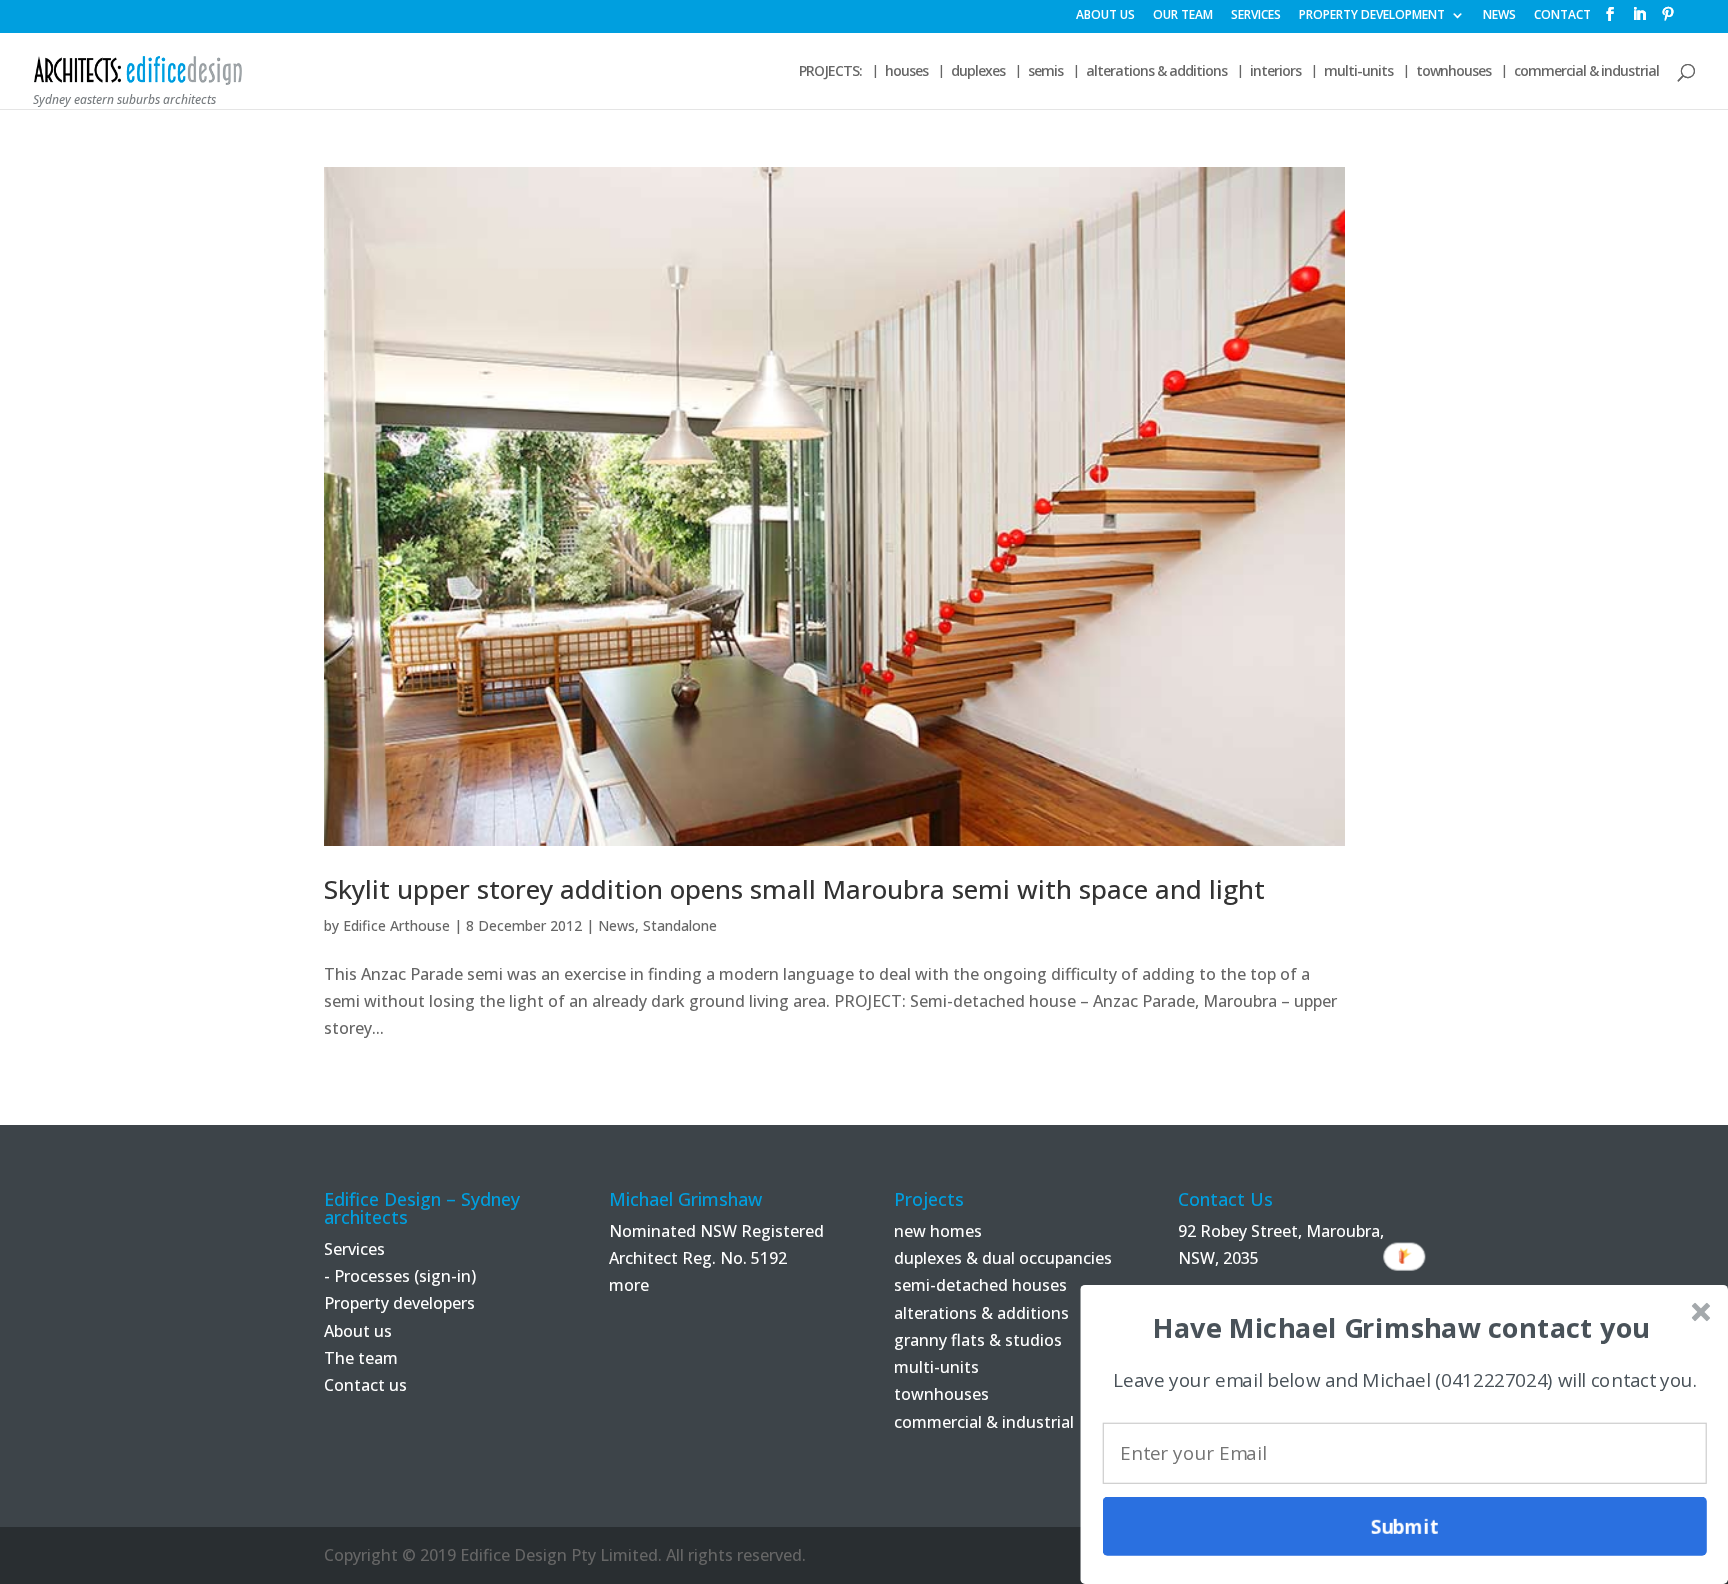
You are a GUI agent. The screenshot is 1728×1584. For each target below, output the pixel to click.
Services (354, 1249)
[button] (1401, 1327)
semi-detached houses (980, 1285)
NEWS (1499, 16)
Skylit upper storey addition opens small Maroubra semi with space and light (794, 889)
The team (361, 1358)
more (629, 1285)
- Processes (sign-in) (400, 1276)
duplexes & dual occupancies (1003, 1258)
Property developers (399, 1303)
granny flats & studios (978, 1340)
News (616, 925)
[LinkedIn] (1639, 20)
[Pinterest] (1668, 20)
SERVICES (1256, 16)
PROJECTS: (830, 72)
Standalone (680, 925)
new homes (938, 1231)
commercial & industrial (1586, 72)
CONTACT (1562, 16)
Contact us (365, 1385)
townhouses (1453, 72)
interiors (1275, 72)
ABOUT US (1105, 16)
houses (906, 72)
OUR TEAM (1183, 16)
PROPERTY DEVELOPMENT (1372, 16)
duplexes (978, 72)
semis (1045, 72)
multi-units (1358, 72)
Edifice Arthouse (396, 925)
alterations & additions (1156, 72)
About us (358, 1331)
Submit (1405, 1526)
